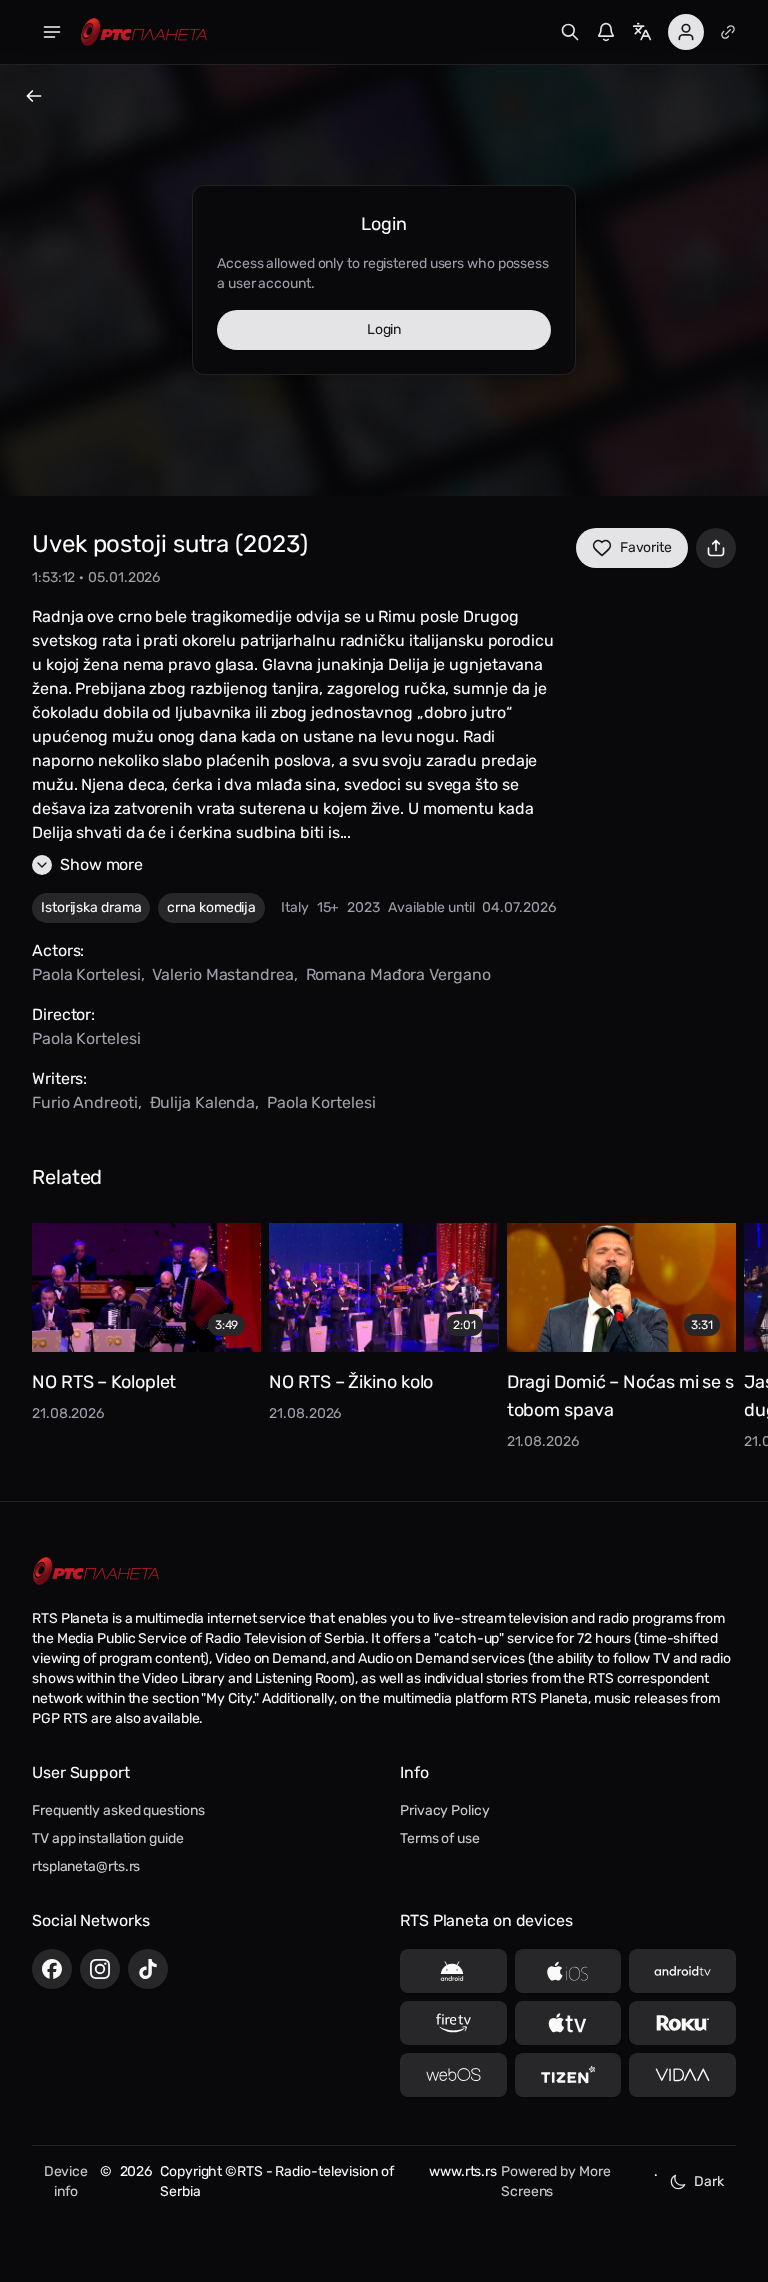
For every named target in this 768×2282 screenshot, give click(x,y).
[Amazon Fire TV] (453, 2023)
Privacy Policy (445, 1810)
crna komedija (211, 907)
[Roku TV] (682, 2023)
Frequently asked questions (118, 1810)
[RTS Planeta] (144, 32)
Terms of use (440, 1838)
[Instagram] (100, 1969)
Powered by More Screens (556, 2181)
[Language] (642, 32)
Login (384, 329)
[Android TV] (682, 1971)
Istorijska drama (91, 907)
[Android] (453, 1971)
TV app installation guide (108, 1838)
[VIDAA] (682, 2075)
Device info (66, 2181)
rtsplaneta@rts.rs (86, 1866)
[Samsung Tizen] (568, 2075)
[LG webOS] (453, 2075)
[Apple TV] (568, 2023)
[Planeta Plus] (728, 32)
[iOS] (568, 1971)
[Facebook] (52, 1969)
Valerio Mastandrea (222, 974)
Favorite (646, 547)
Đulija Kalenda (203, 1102)
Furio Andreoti (85, 1102)
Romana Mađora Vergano (398, 974)
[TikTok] (148, 1969)
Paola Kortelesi (86, 974)
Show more (101, 864)
